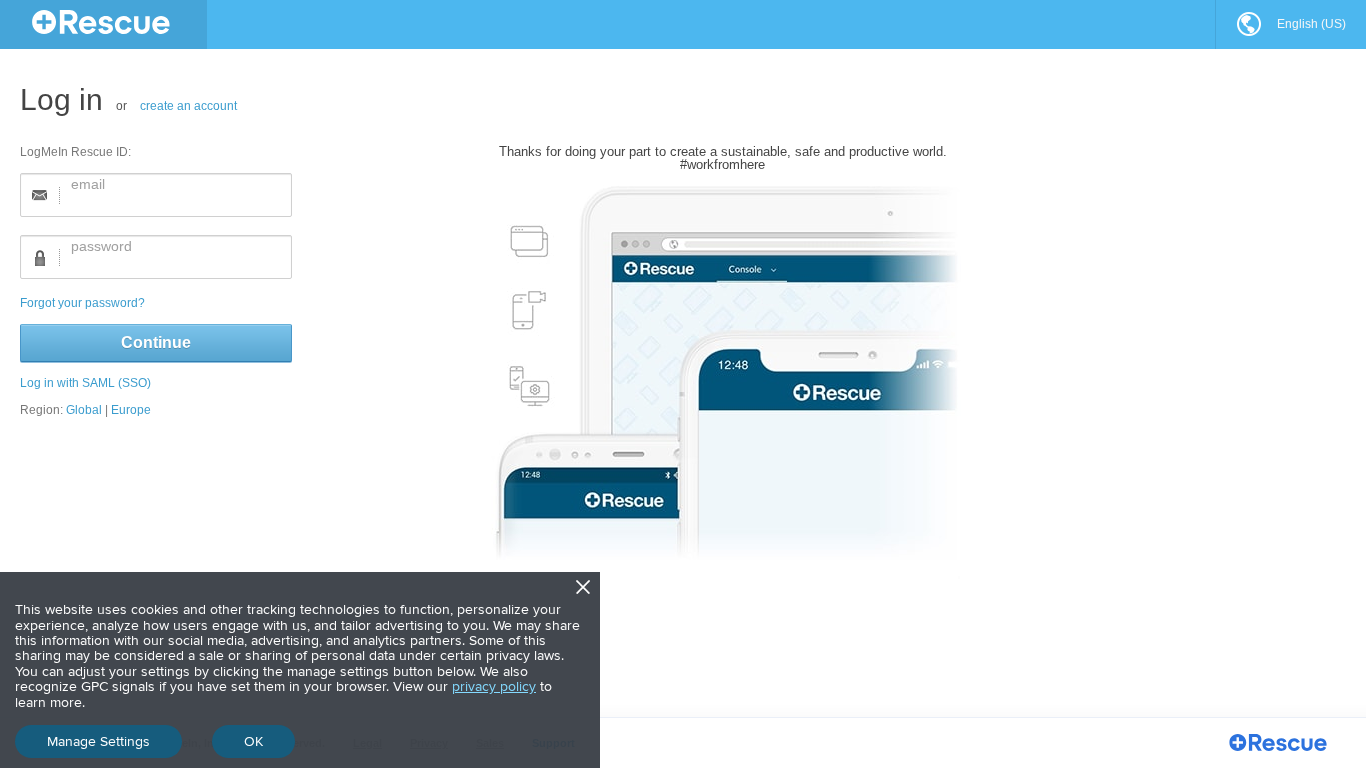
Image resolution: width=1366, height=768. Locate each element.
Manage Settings (98, 741)
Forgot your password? (82, 303)
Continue (156, 342)
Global (84, 410)
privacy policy (494, 686)
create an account (188, 106)
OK (253, 741)
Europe (131, 410)
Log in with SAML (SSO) (85, 383)
